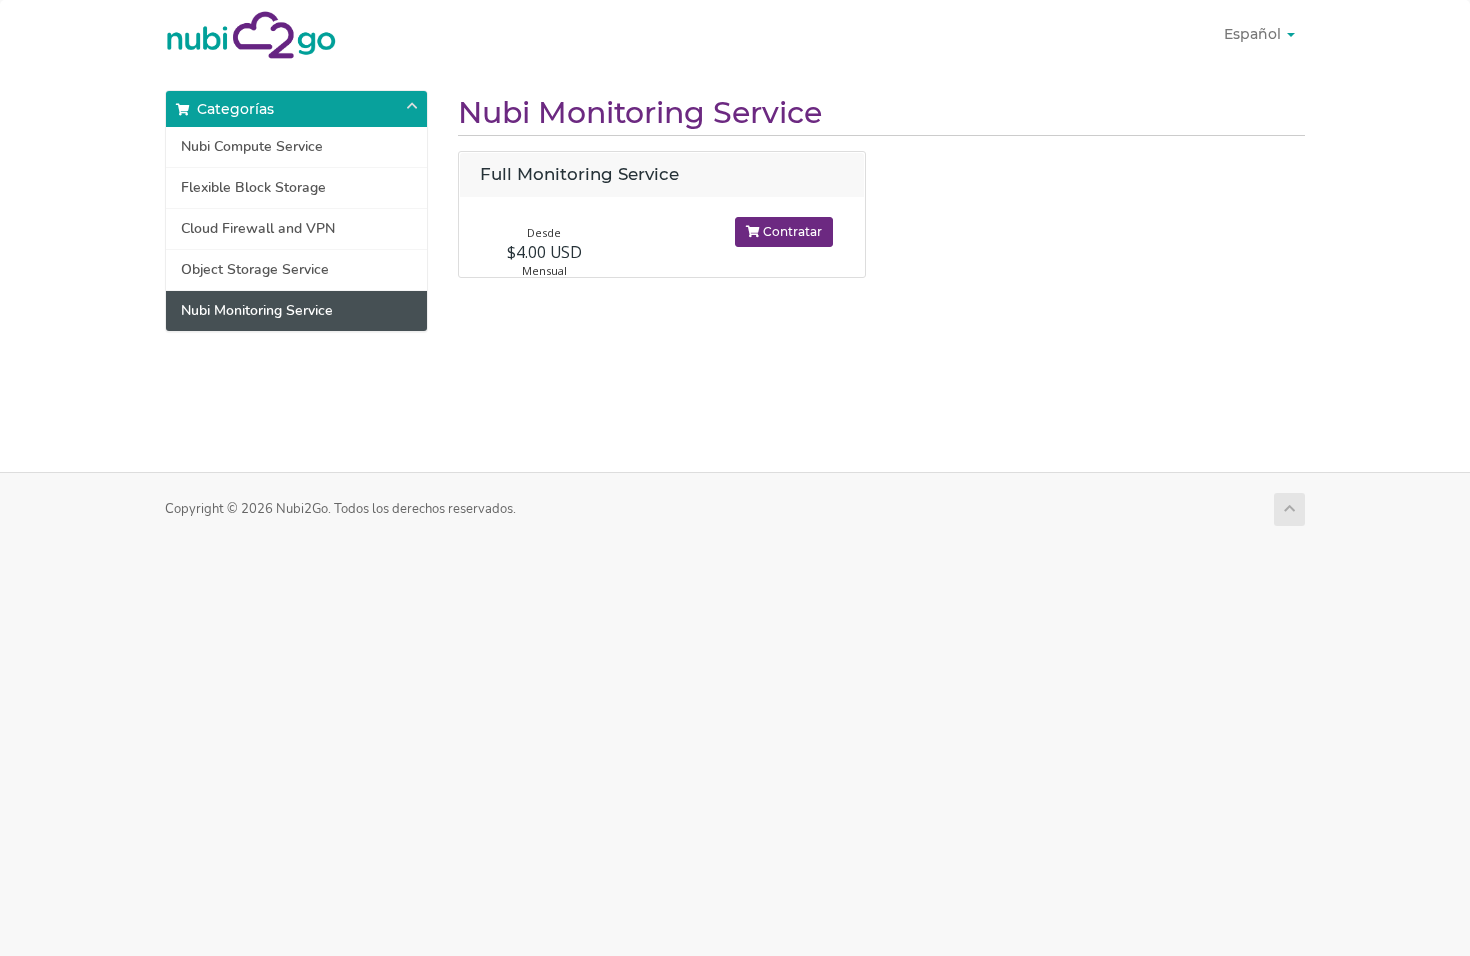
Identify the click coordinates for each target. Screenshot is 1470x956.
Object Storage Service (255, 269)
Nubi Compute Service (252, 146)
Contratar (791, 231)
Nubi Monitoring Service (257, 310)
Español (1254, 34)
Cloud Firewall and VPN (258, 228)
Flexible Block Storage (253, 187)
